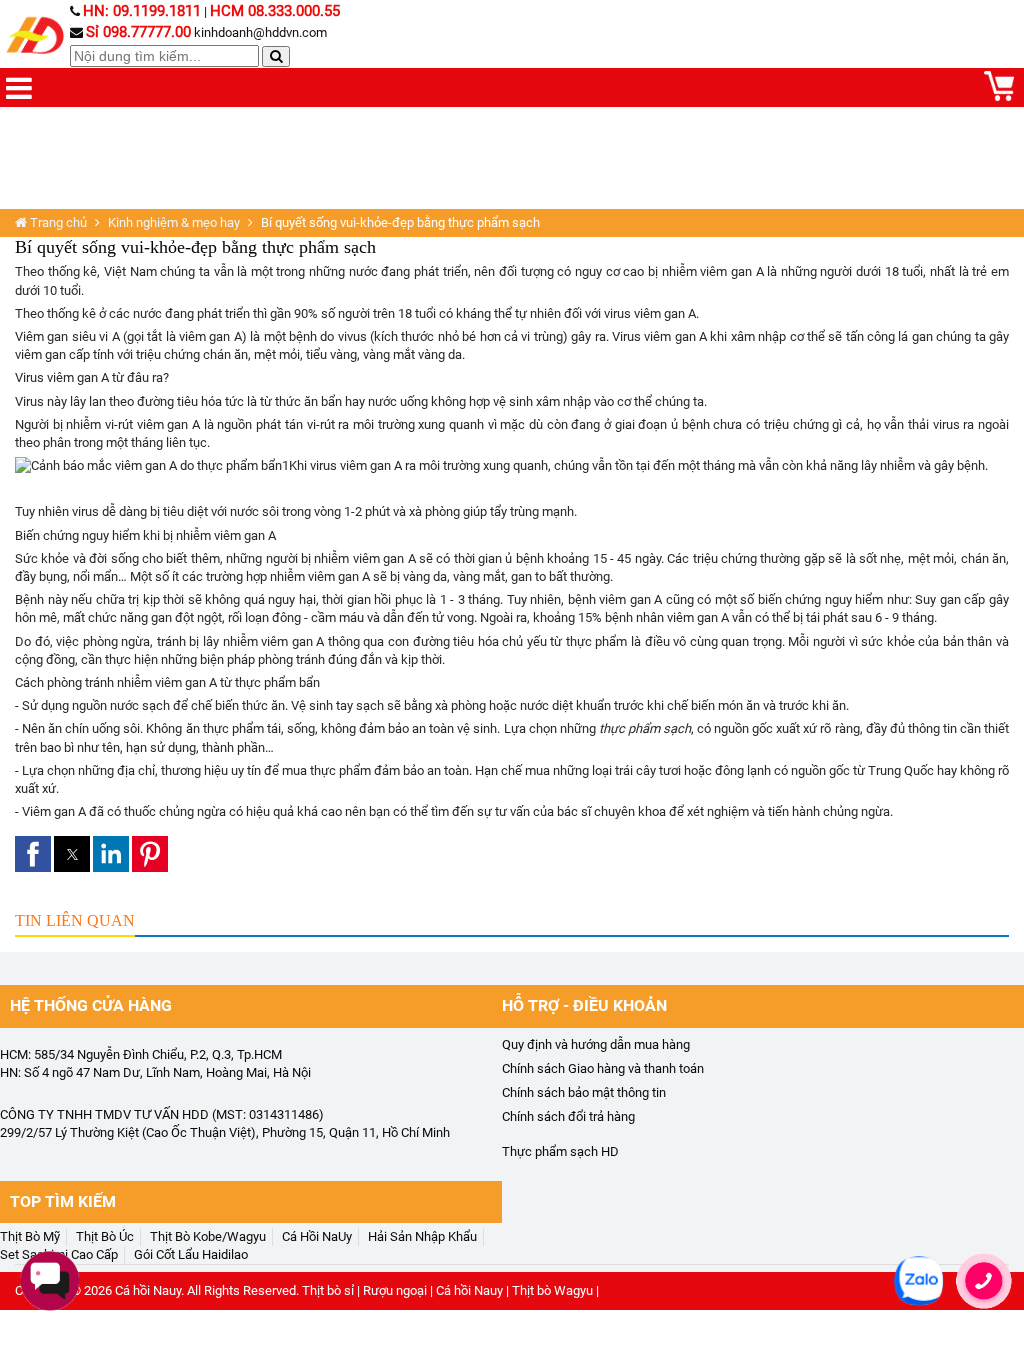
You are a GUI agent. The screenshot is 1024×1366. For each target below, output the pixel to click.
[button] (33, 854)
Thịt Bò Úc (105, 1236)
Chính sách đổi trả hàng (568, 1116)
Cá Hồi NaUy (317, 1236)
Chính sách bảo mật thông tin (584, 1092)
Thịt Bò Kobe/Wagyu (208, 1236)
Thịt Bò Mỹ (30, 1236)
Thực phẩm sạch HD (560, 1151)
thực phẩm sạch (645, 728)
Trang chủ (57, 222)
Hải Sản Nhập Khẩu (422, 1236)
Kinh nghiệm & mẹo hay (174, 222)
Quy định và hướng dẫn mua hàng (596, 1044)
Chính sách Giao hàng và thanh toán (603, 1068)
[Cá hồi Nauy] (37, 36)
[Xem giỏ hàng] (999, 96)
